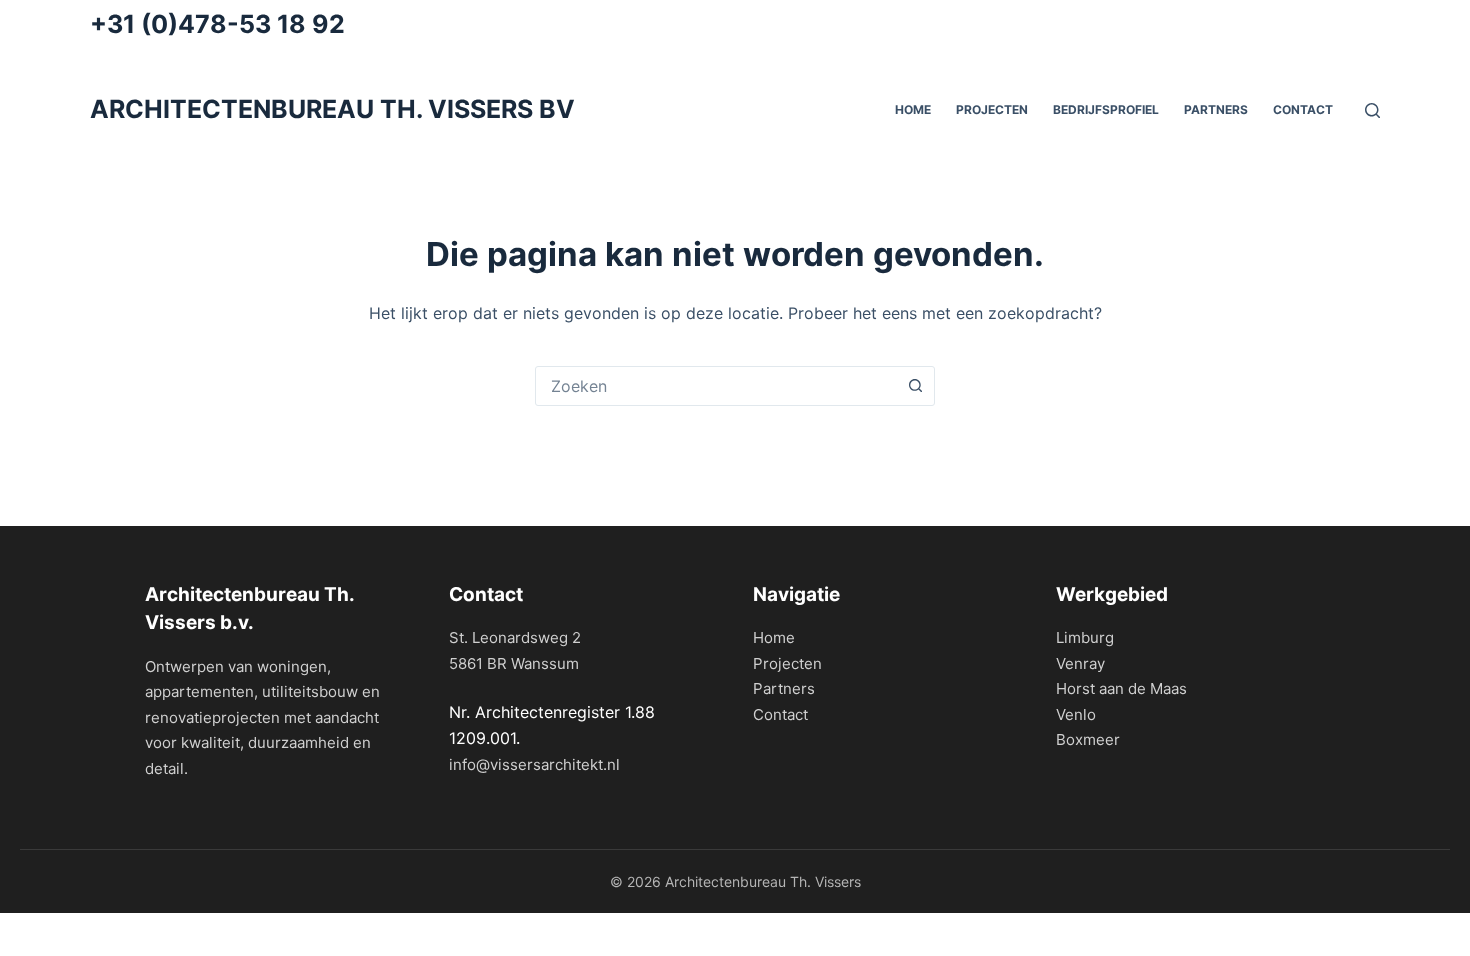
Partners (784, 688)
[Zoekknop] (915, 386)
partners (1216, 109)
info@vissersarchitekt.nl (534, 764)
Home (774, 637)
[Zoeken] (1372, 110)
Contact (1303, 109)
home (913, 109)
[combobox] (716, 386)
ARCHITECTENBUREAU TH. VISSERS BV (332, 109)
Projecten (992, 109)
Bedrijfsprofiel (1106, 109)
